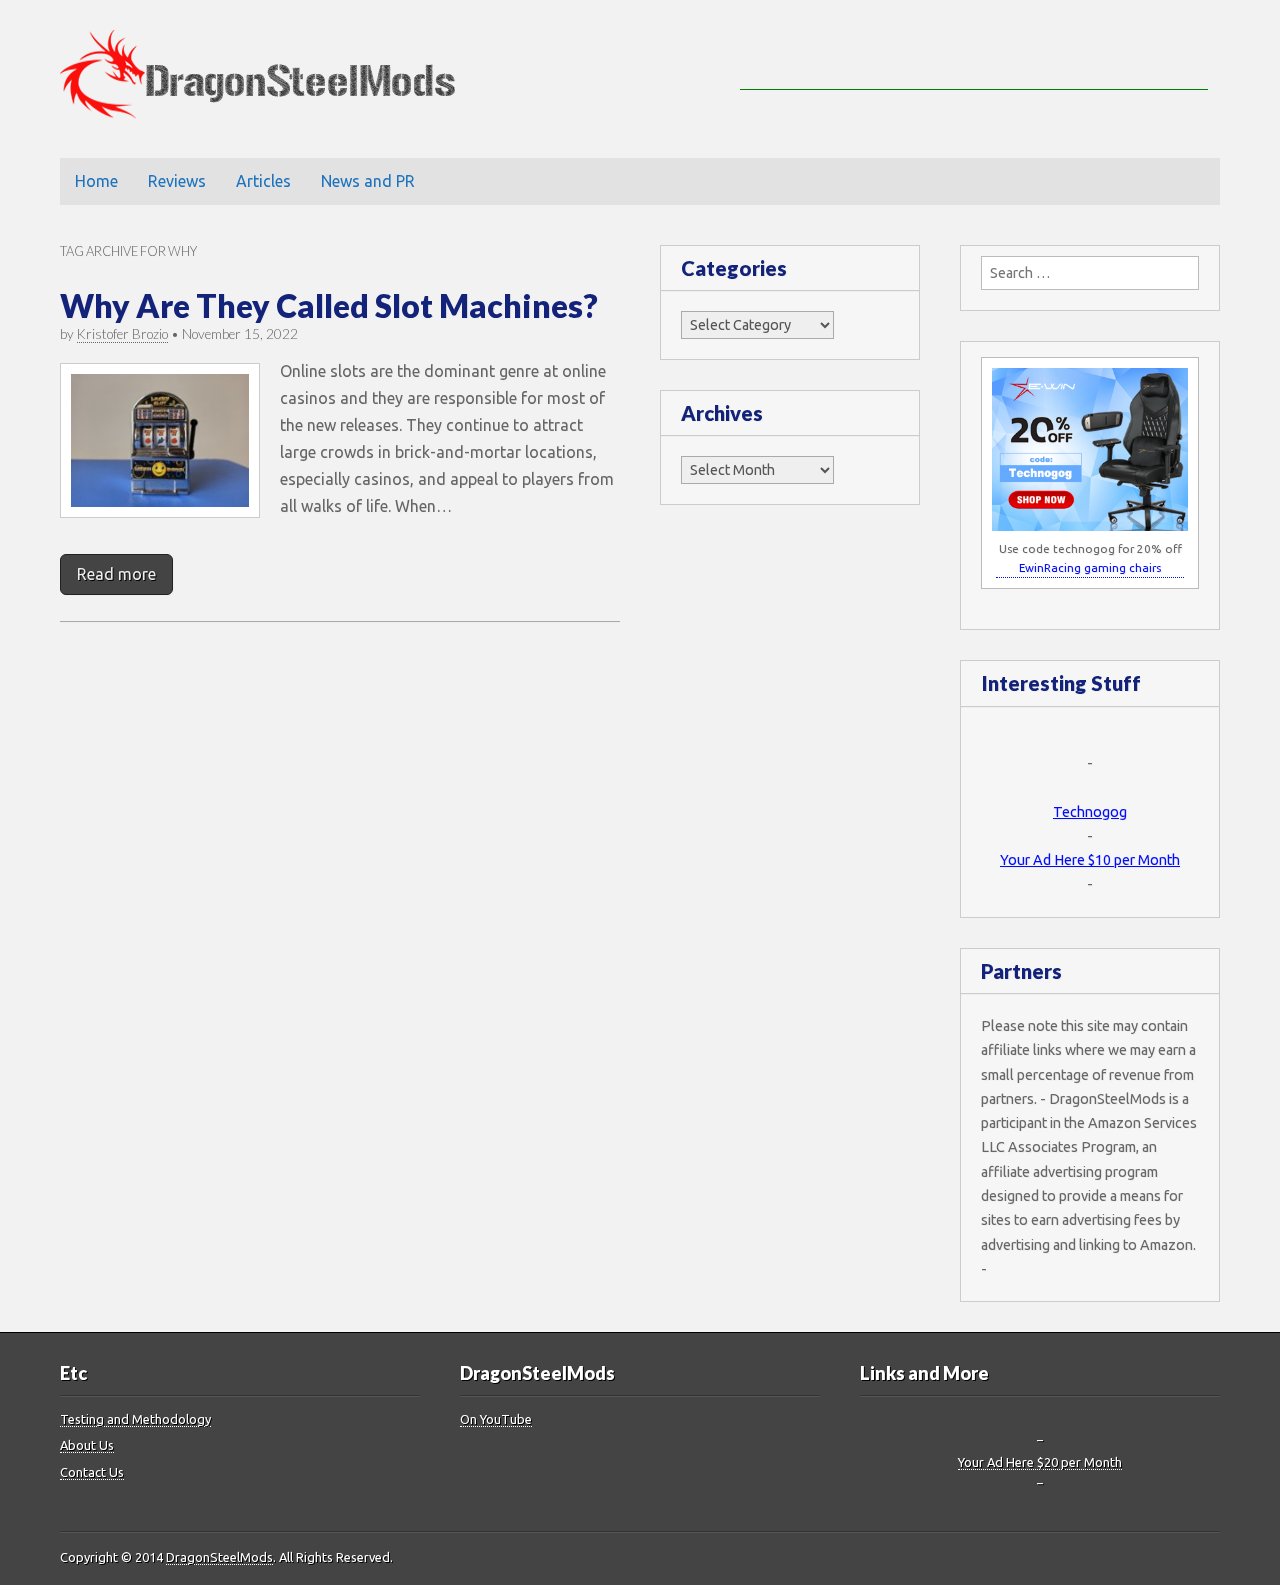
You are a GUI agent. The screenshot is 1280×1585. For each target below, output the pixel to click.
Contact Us (92, 1472)
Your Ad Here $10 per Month (1090, 860)
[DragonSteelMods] (272, 79)
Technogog (1090, 812)
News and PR (368, 181)
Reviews (177, 181)
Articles (263, 181)
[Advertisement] (974, 60)
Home (96, 181)
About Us (87, 1445)
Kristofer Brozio (122, 334)
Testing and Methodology (135, 1419)
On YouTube (496, 1419)
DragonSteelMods (219, 1557)
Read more (116, 574)
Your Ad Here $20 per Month (1040, 1462)
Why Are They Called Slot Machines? (329, 305)
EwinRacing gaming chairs (1090, 567)
